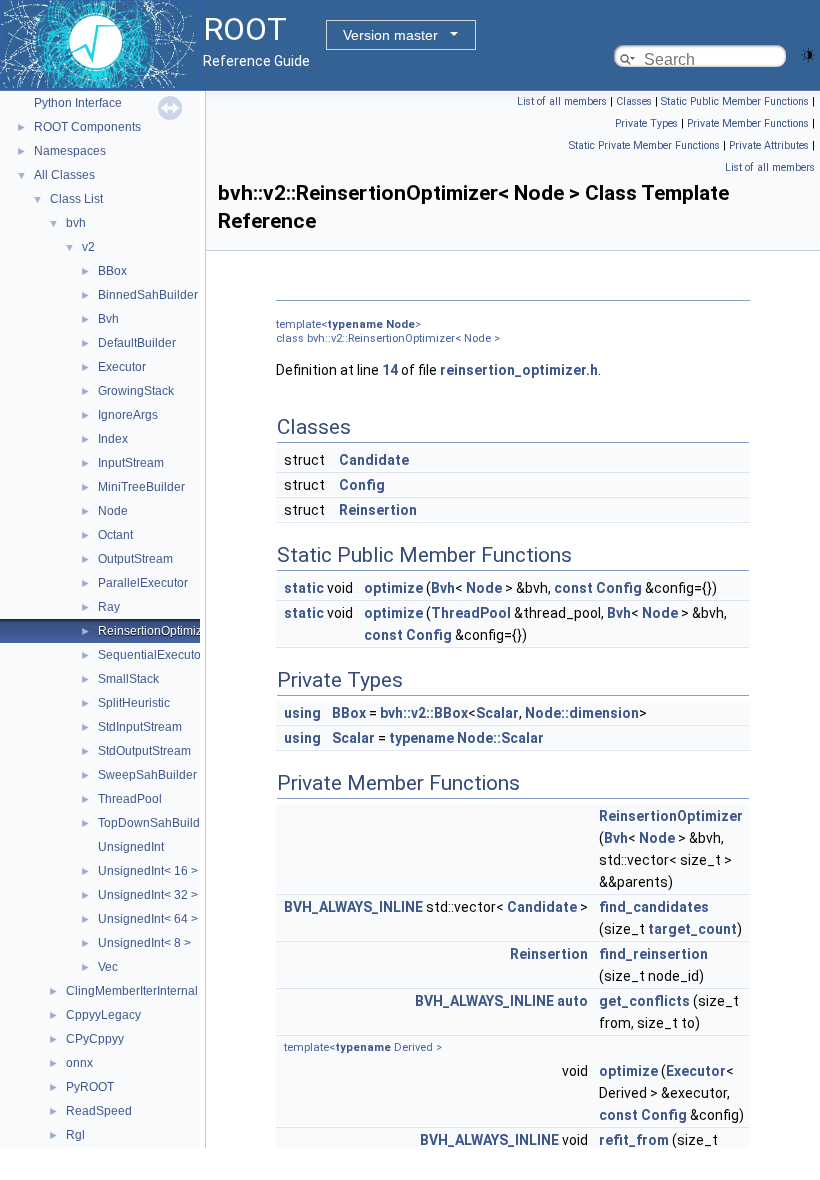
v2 (88, 247)
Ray (109, 607)
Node (113, 511)
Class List (76, 199)
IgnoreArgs (128, 415)
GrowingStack (136, 391)
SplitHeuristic (134, 703)
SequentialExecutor (151, 655)
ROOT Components (87, 127)
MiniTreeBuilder (141, 487)
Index (113, 439)
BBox (112, 271)
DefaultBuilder (137, 343)
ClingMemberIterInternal (132, 991)
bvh (76, 223)
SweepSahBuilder (147, 775)
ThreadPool (130, 799)
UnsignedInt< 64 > (148, 919)
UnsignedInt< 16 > (148, 871)
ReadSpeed (99, 1111)
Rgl (75, 1135)
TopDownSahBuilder (154, 823)
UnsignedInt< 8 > (144, 943)
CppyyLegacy (103, 1015)
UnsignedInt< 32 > (148, 895)
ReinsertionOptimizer (155, 631)
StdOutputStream (144, 751)
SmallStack (128, 679)
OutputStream (135, 559)
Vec (108, 967)
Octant (115, 535)
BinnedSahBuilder (148, 295)
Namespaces (70, 151)
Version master (390, 35)
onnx (79, 1063)
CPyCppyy (95, 1039)
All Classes (64, 175)
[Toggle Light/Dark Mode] (808, 53)
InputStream (131, 463)
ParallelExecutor (143, 583)
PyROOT (90, 1087)
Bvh (108, 319)
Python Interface (78, 103)
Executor (122, 367)
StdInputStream (140, 727)
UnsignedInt (131, 847)
